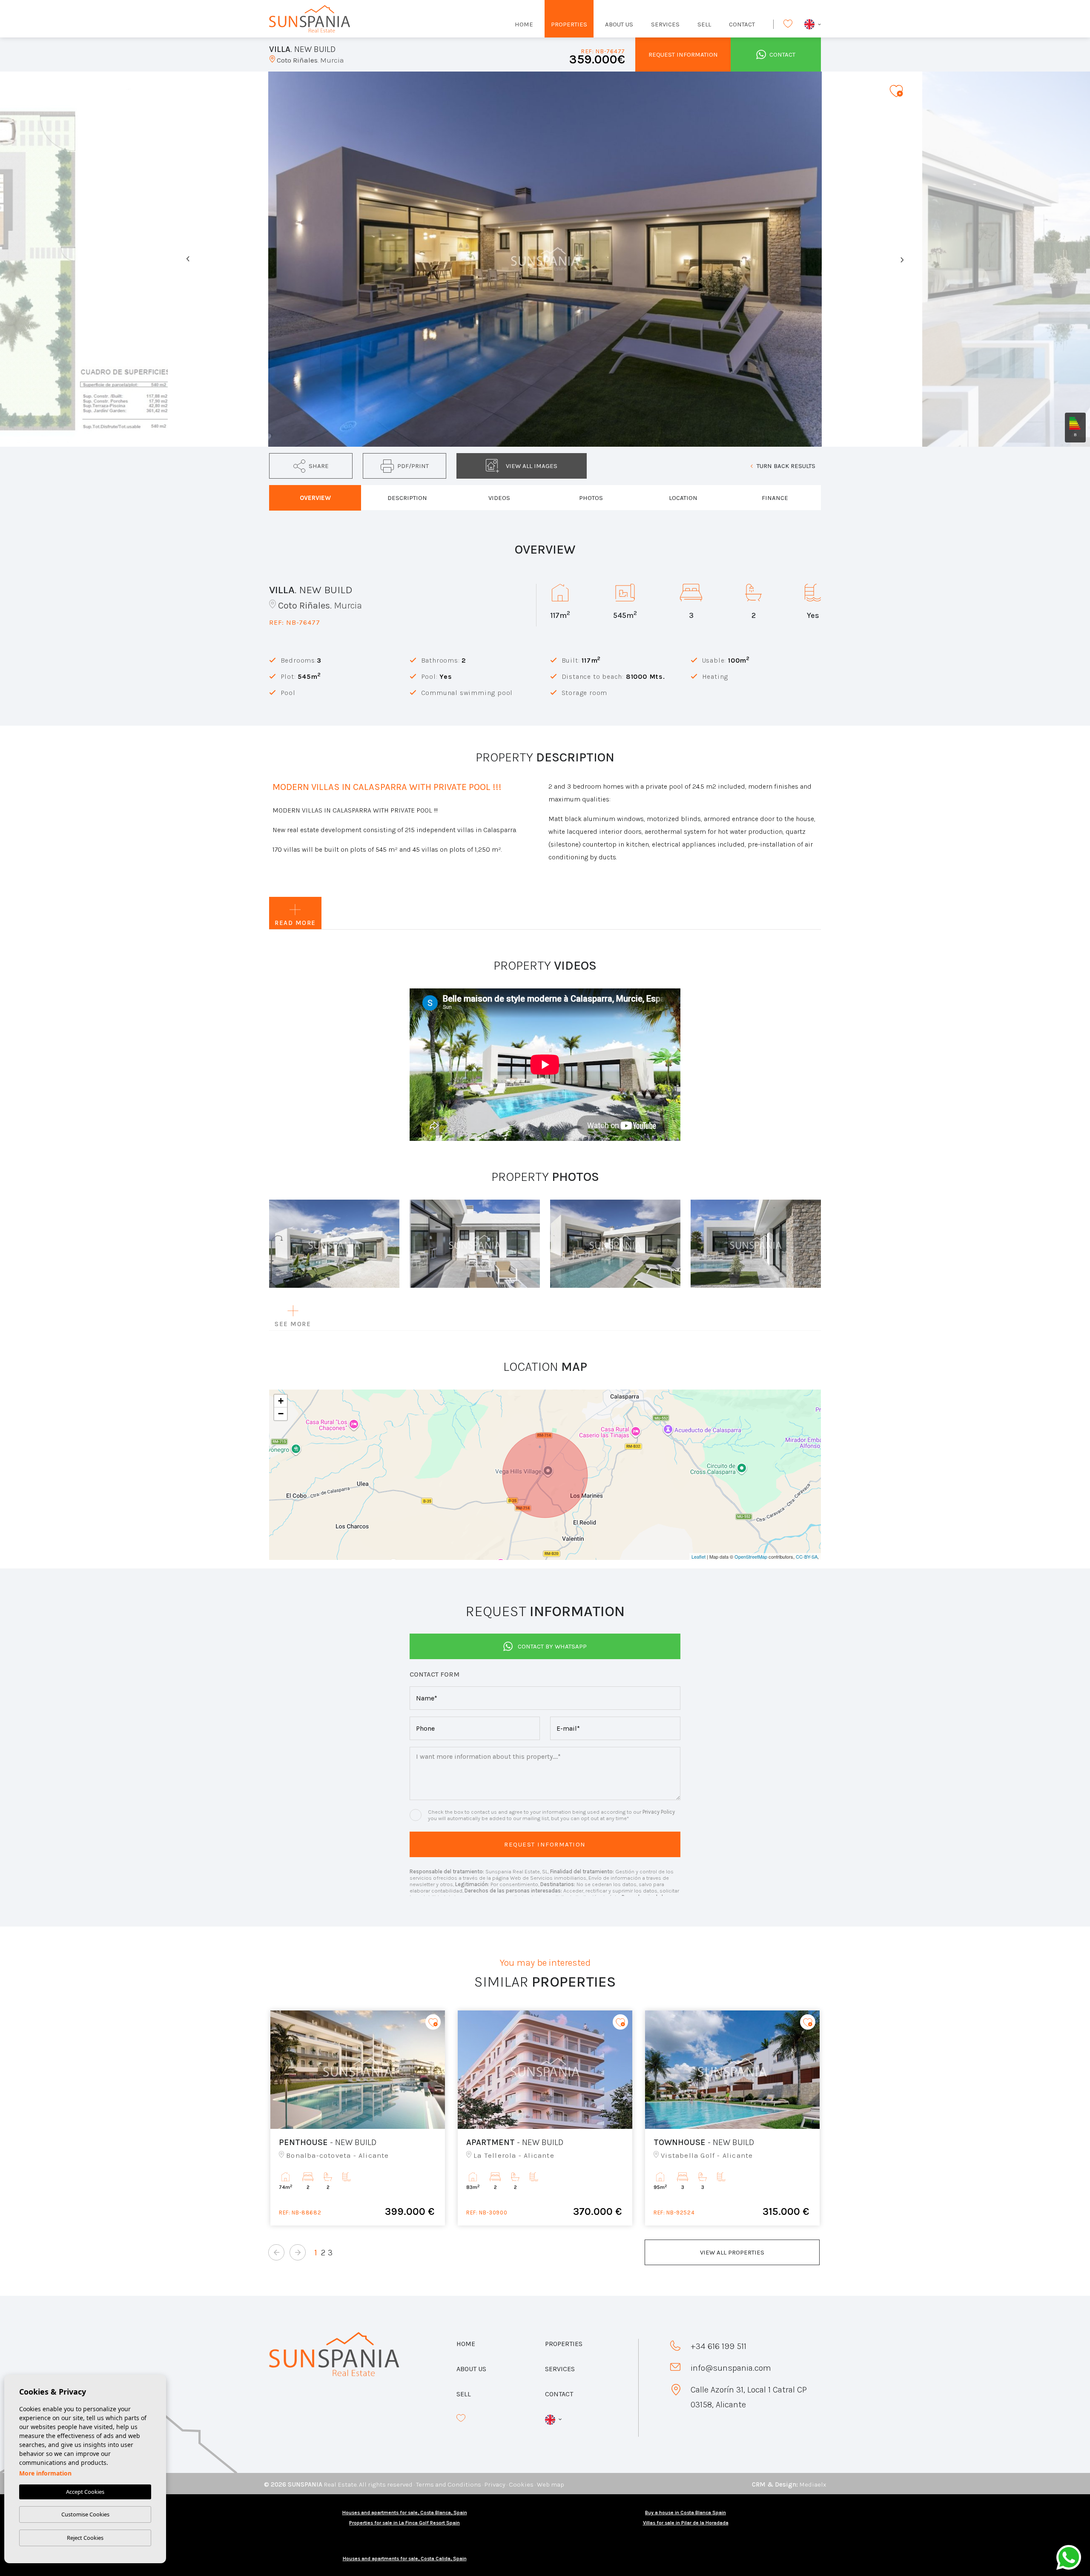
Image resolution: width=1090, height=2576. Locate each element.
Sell (704, 24)
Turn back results (786, 466)
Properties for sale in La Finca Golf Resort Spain (404, 2523)
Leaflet (698, 1557)
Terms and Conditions (449, 2484)
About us (619, 24)
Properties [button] (569, 24)
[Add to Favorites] (896, 90)
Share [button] (319, 466)
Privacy (495, 2484)
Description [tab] (407, 498)
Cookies (521, 2484)
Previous (188, 259)
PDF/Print (413, 466)
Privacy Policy (659, 1812)
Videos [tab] (499, 498)
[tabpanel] (358, 2118)
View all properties (732, 2252)
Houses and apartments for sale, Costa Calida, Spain (405, 2559)
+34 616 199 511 (719, 2346)
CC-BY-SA (807, 1557)
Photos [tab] (591, 498)
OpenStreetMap (751, 1557)
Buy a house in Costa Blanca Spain (686, 2513)
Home (524, 24)
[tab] (315, 498)
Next (902, 259)
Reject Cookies (85, 2538)
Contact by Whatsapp (552, 1646)
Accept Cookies (85, 2492)
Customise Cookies (85, 2514)
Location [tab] (683, 498)
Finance (775, 498)
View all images (532, 466)
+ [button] (281, 1401)
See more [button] (293, 1324)
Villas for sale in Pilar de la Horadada (686, 2523)
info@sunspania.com (731, 2368)
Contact (742, 24)
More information (45, 2473)
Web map (551, 2484)
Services (665, 24)
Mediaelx (813, 2484)
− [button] (281, 1414)
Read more (295, 923)
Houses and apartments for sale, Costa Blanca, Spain (405, 2513)
